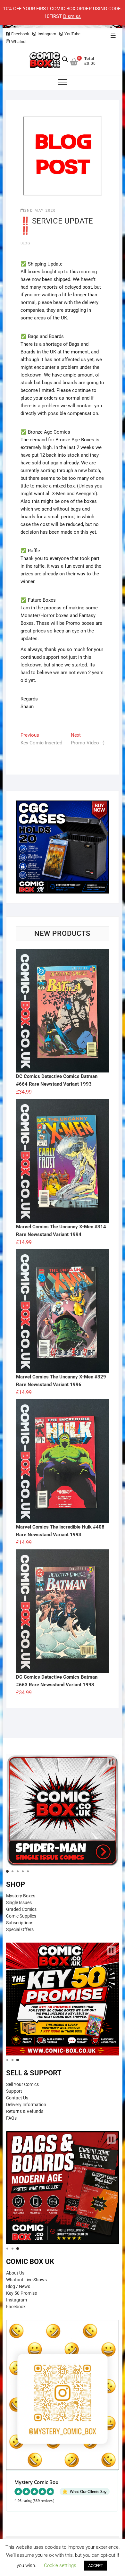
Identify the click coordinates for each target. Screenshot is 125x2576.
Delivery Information (26, 2105)
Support (14, 2091)
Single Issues (19, 1902)
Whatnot (19, 42)
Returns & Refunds (25, 2111)
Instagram (47, 34)
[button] (111, 1762)
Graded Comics (21, 1909)
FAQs (11, 2118)
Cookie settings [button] (60, 2565)
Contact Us (17, 2098)
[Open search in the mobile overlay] (65, 59)
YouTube (72, 34)
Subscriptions (20, 1923)
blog (25, 243)
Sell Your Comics (22, 2084)
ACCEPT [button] (96, 2566)
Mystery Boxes (21, 1896)
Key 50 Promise (21, 2293)
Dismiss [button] (72, 16)
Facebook (20, 34)
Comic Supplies (21, 1916)
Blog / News (18, 2286)
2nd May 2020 (40, 211)
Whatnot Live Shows (26, 2280)
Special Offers (20, 1929)
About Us (15, 2273)
